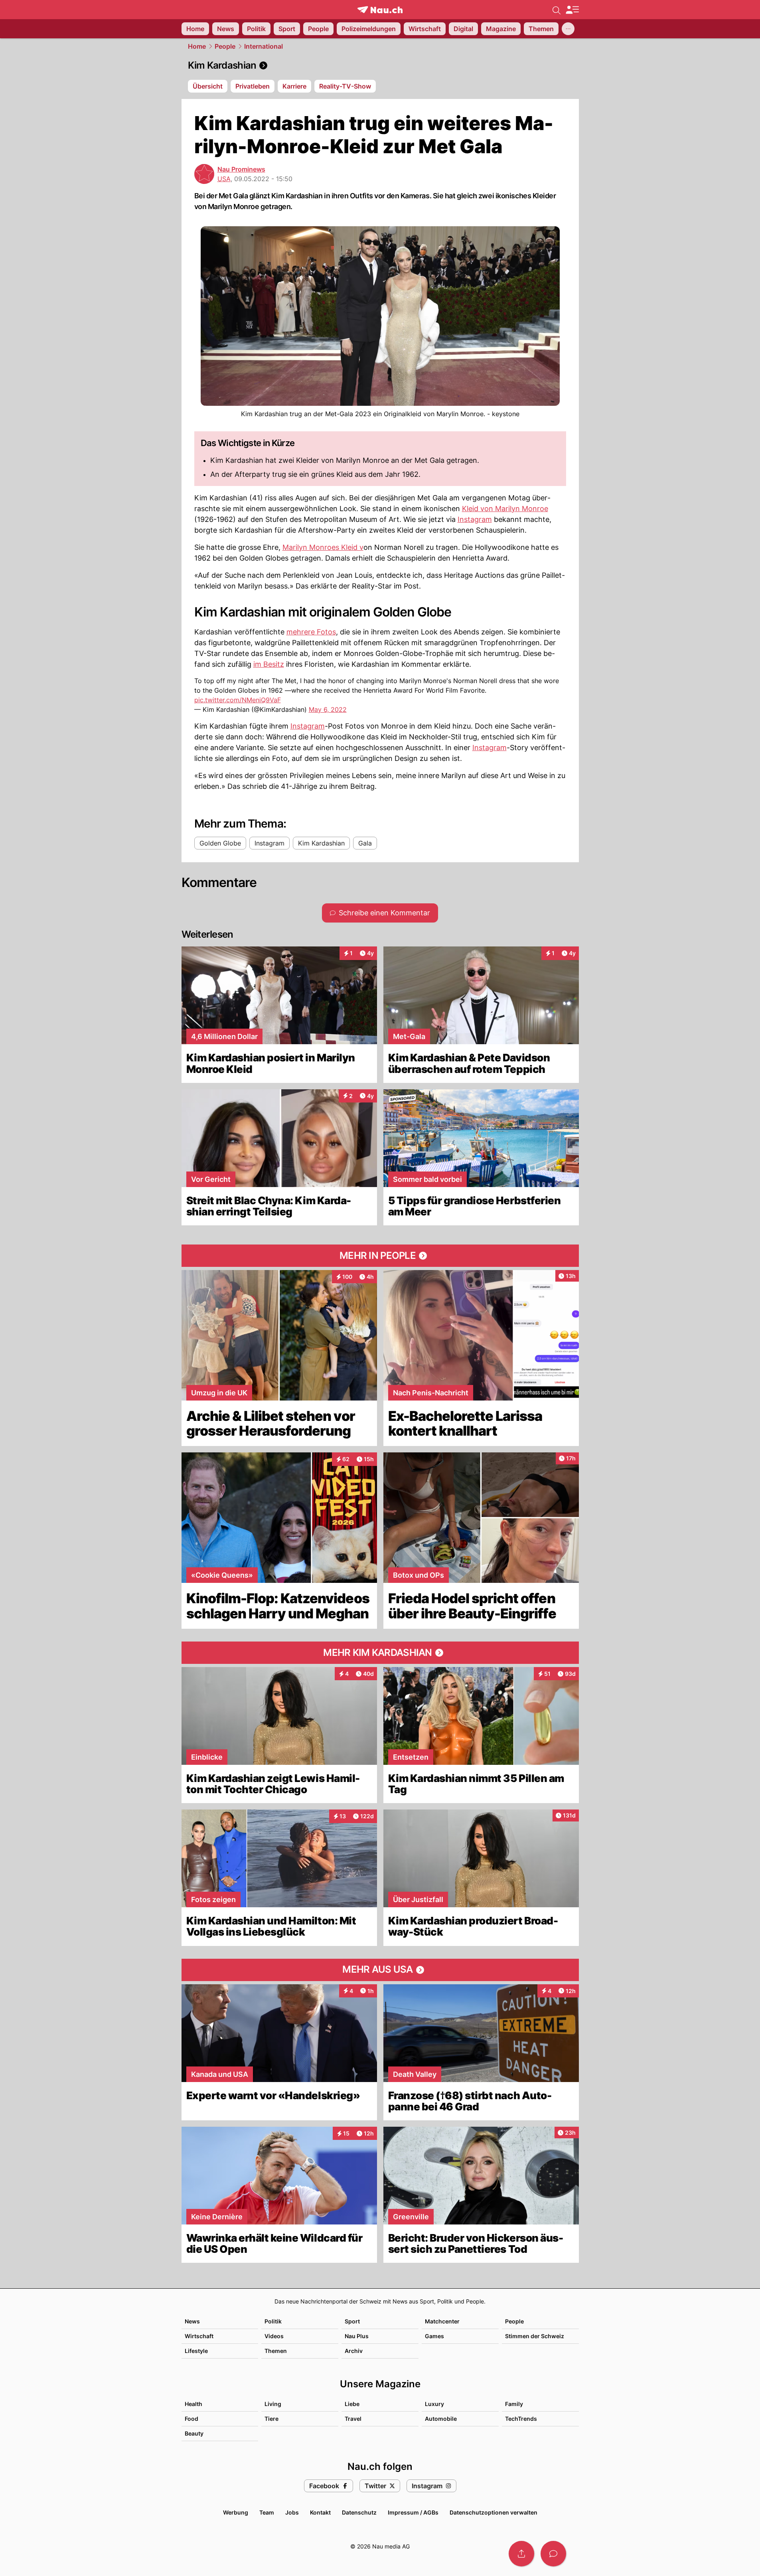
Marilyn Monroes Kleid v (323, 547)
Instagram (475, 519)
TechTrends (521, 2419)
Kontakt (320, 2512)
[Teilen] (521, 2554)
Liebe (352, 2404)
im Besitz (269, 664)
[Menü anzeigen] (572, 10)
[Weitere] (568, 29)
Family (514, 2404)
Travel (353, 2419)
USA (224, 179)
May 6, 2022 (328, 709)
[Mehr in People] (380, 1256)
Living (273, 2404)
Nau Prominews (241, 169)
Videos (274, 2336)
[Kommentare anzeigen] (553, 2554)
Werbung (236, 2512)
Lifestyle (196, 2351)
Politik (273, 2321)
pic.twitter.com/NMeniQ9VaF (238, 700)
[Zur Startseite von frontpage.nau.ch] (380, 10)
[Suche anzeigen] (557, 10)
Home (197, 46)
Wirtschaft (199, 2336)
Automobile (441, 2419)
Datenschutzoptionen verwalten (494, 2512)
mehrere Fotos (311, 632)
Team (267, 2512)
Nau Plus (357, 2336)
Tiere (271, 2419)
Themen (276, 2351)
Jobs (292, 2512)
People (225, 46)
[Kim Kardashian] (380, 65)
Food (191, 2419)
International (264, 46)
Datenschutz (359, 2512)
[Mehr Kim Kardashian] (380, 1653)
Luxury (434, 2404)
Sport (352, 2321)
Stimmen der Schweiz (535, 2336)
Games (434, 2336)
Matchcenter (442, 2321)
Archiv (354, 2351)
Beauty (194, 2433)
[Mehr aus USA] (380, 1970)
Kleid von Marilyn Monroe (505, 509)
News (192, 2321)
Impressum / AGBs (413, 2512)
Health (193, 2404)
